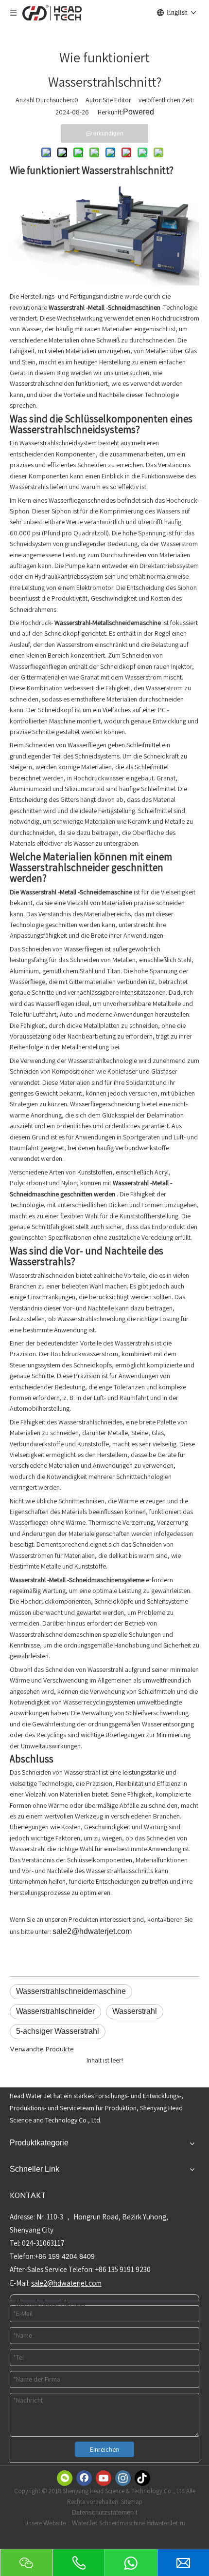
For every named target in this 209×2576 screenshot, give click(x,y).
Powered (139, 112)
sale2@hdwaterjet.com (92, 1931)
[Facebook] (84, 2478)
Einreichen (104, 2449)
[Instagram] (123, 2478)
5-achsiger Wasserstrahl (58, 2031)
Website (56, 2523)
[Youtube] (104, 2478)
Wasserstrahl (135, 2011)
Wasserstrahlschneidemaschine (71, 1991)
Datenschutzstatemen (104, 2512)
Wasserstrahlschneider (55, 2011)
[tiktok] (142, 2478)
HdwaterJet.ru (166, 2523)
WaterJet (86, 2523)
